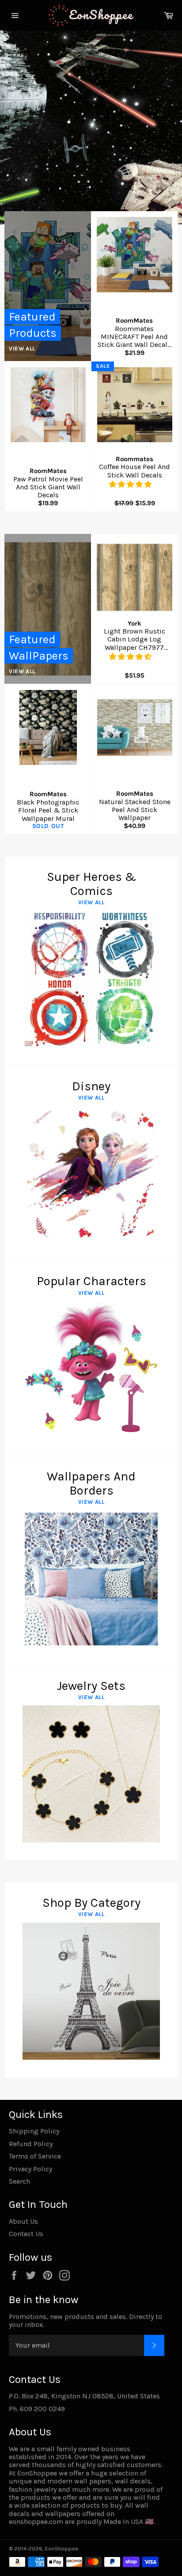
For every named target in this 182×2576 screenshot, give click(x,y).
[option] (91, 127)
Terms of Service (35, 2156)
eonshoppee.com (36, 2522)
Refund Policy (31, 2144)
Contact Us (26, 2234)
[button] (131, 484)
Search (19, 2181)
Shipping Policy (34, 2131)
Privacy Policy (30, 2169)
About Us (23, 2221)
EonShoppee (62, 2548)
